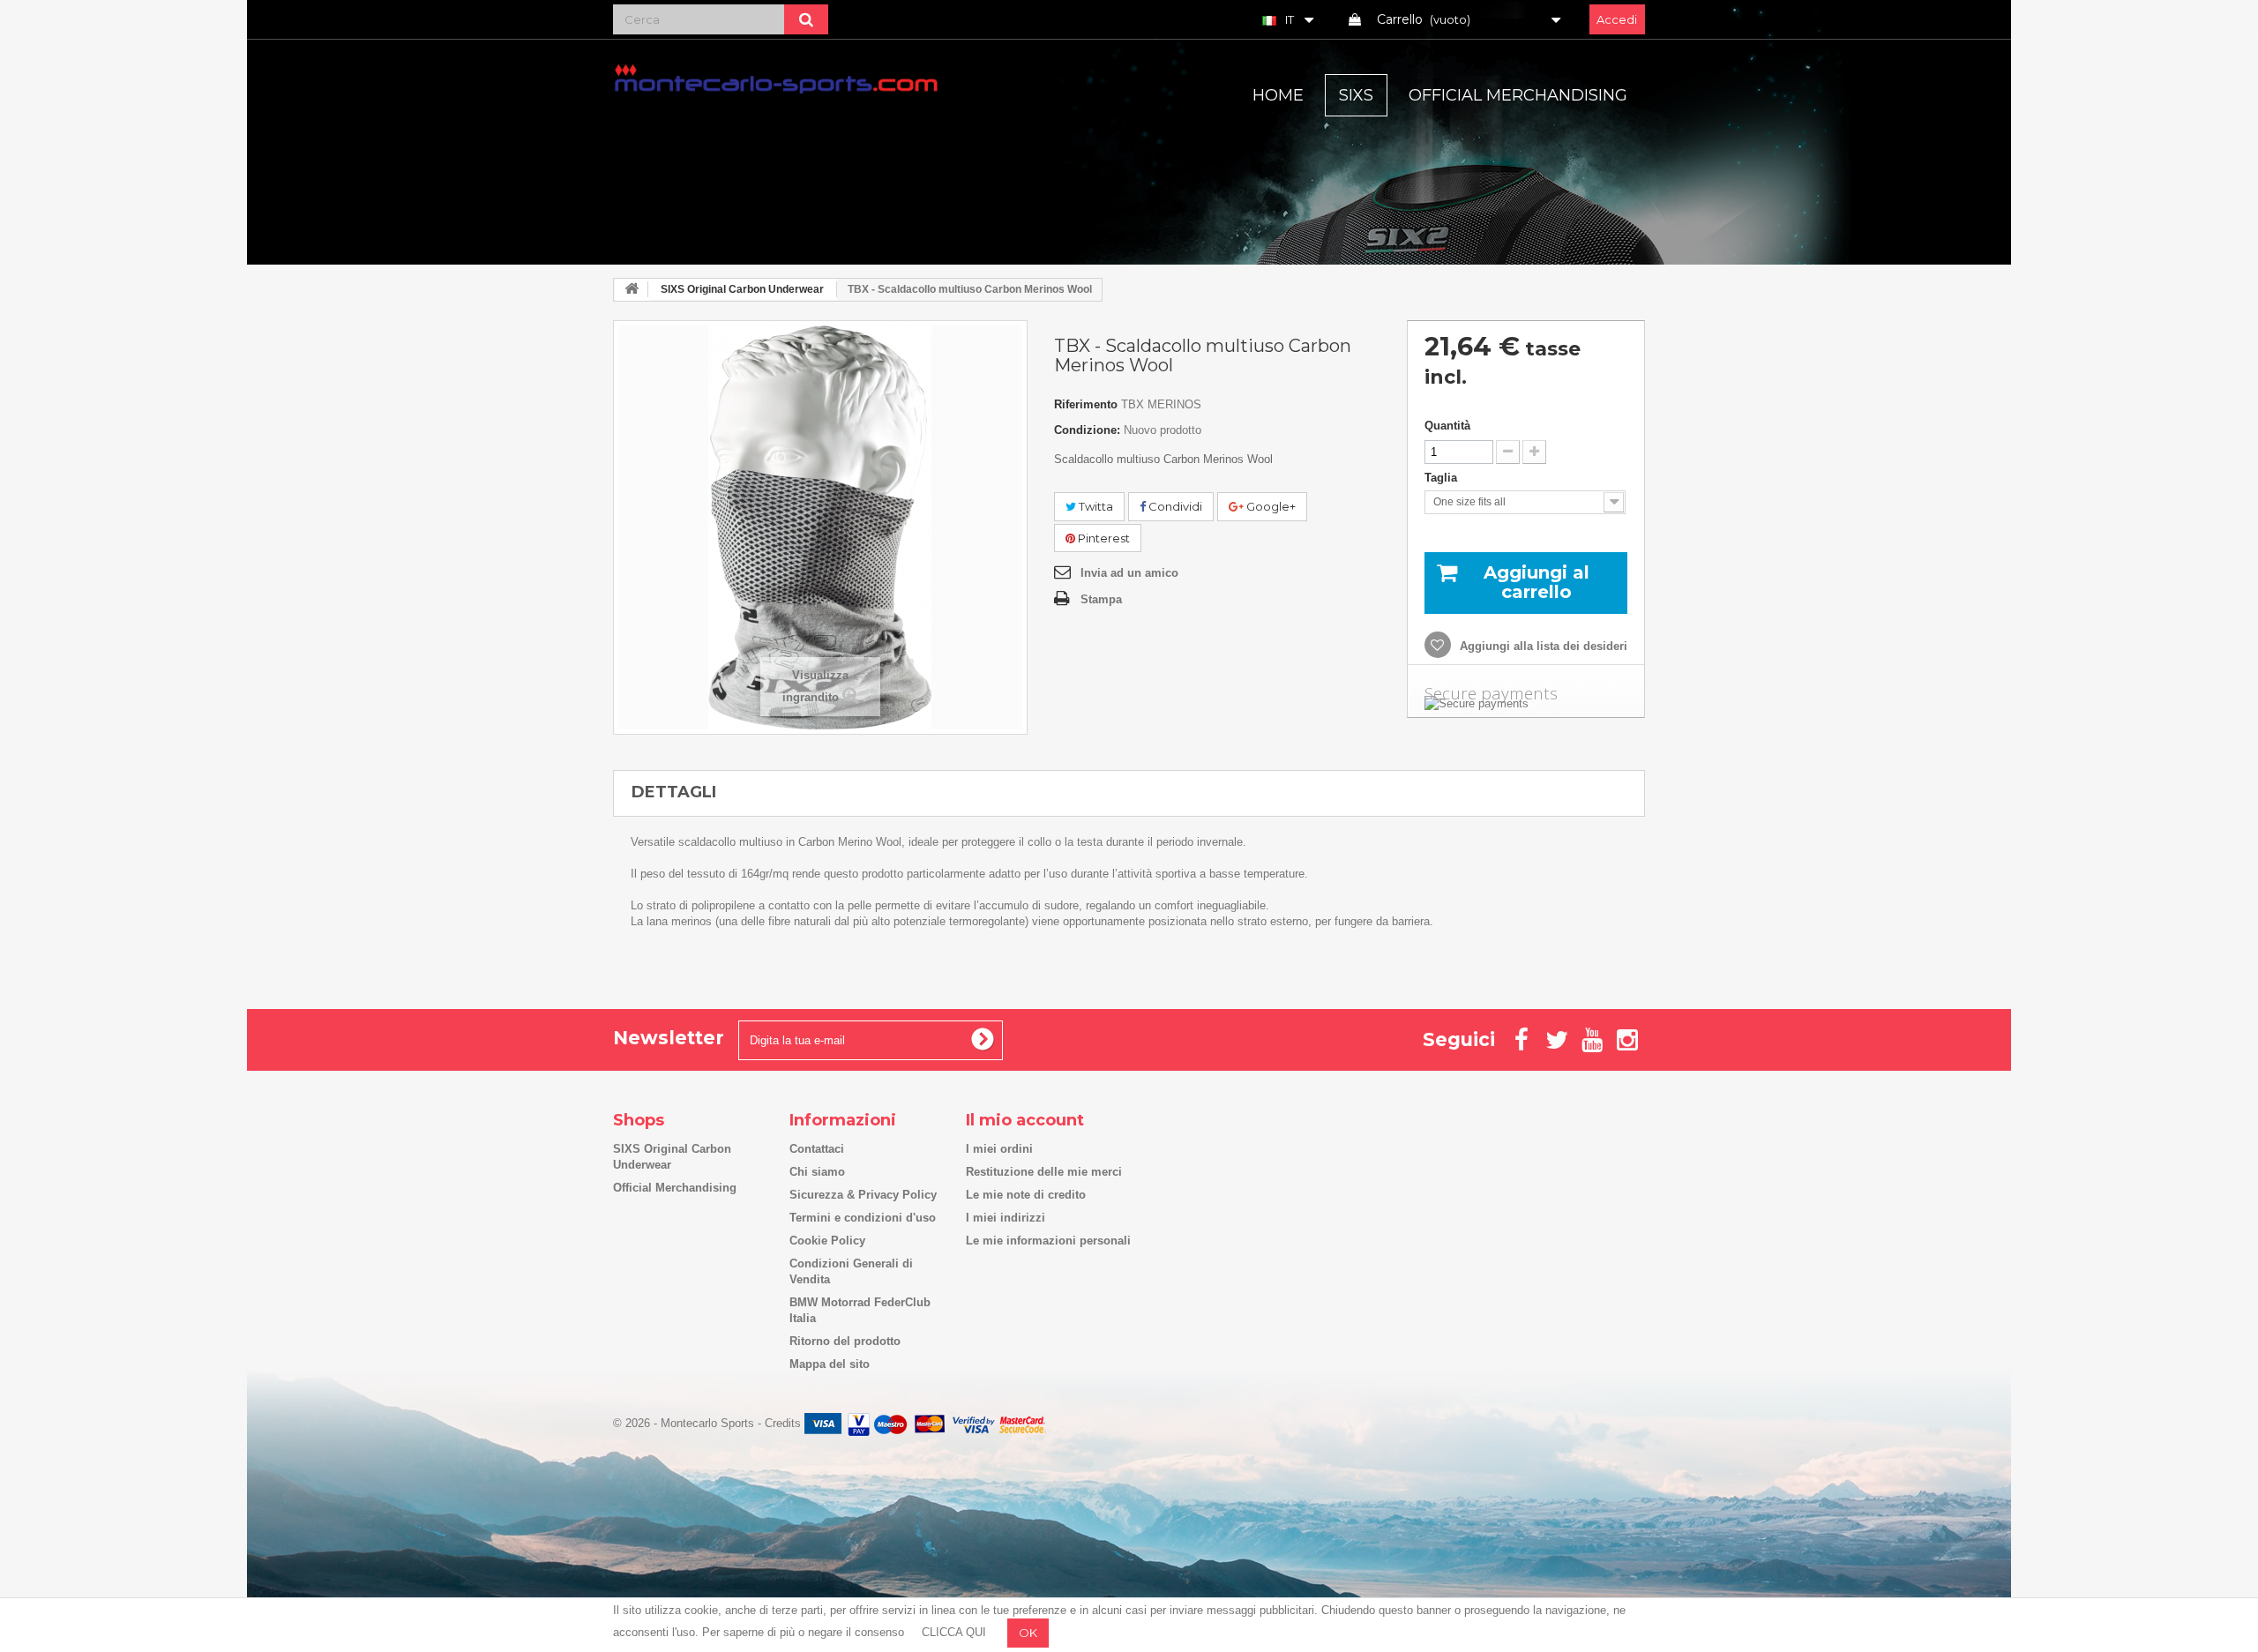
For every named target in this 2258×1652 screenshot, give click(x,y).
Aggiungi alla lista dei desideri (1542, 646)
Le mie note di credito (1026, 1195)
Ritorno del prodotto (845, 1341)
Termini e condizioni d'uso (863, 1218)
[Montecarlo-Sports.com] (776, 78)
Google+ (1270, 506)
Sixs (1356, 95)
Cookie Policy (827, 1241)
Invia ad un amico (1129, 573)
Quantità (1447, 426)
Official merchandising (1518, 95)
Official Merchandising (675, 1188)
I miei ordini (999, 1149)
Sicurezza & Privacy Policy (863, 1195)
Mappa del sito (830, 1364)
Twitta (1095, 506)
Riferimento (1086, 404)
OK (1028, 1633)
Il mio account (1025, 1120)
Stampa (1101, 599)
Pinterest (1103, 538)
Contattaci (817, 1149)
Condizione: (1087, 430)
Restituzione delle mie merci (1044, 1172)
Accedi (1617, 19)
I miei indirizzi (1006, 1218)
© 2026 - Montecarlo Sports (685, 1423)
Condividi (1174, 506)
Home (1278, 95)
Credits (783, 1423)
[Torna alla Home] (632, 290)
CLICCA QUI (954, 1632)
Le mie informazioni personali (1048, 1241)
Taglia (1443, 478)
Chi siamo (817, 1172)
